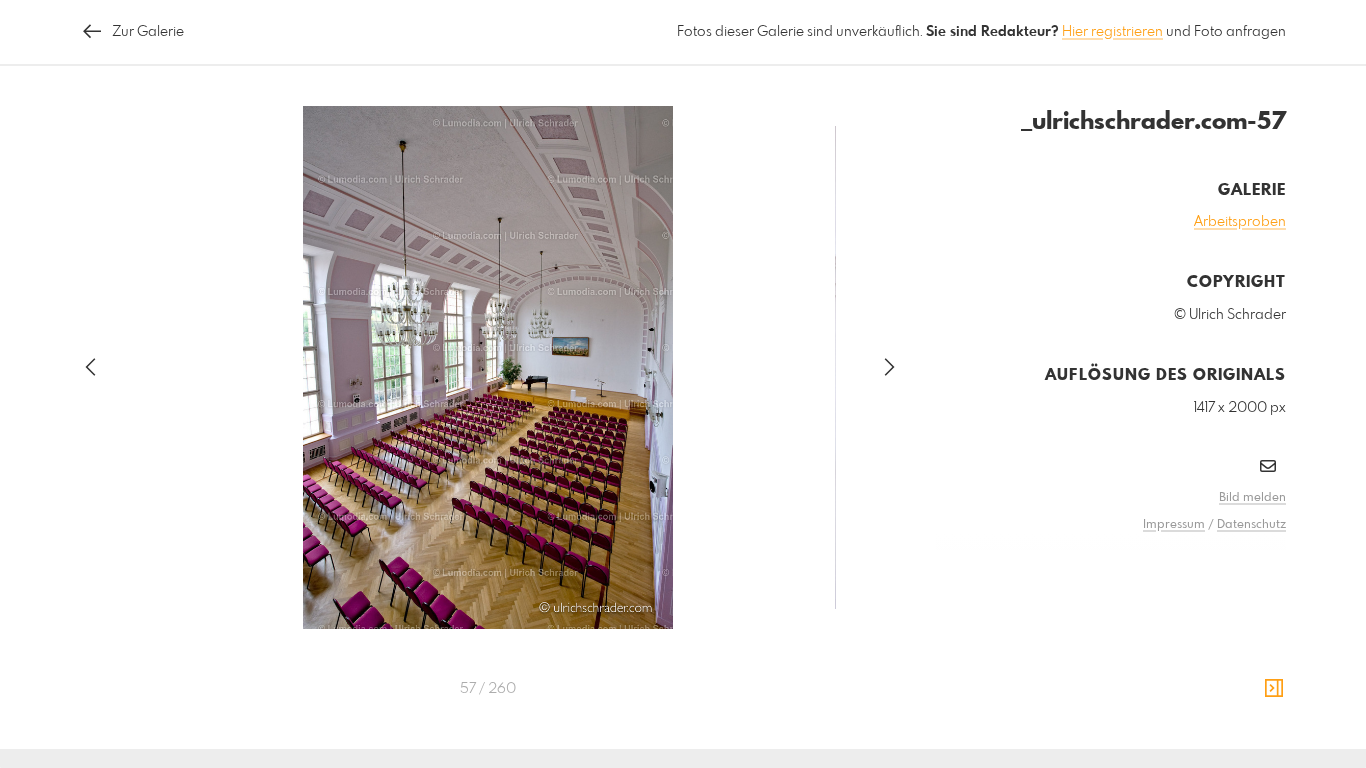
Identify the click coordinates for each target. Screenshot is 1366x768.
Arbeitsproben (1240, 222)
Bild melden (1252, 498)
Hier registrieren (1112, 32)
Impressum (1174, 525)
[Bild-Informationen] (1274, 689)
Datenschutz (1251, 525)
